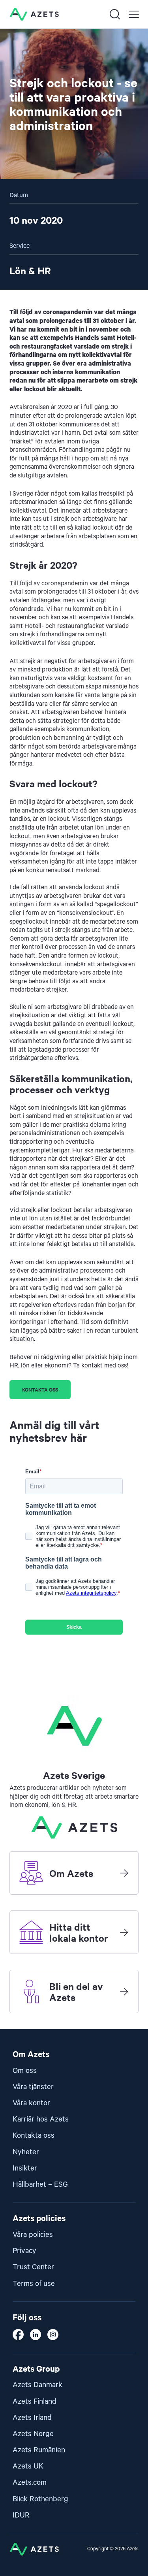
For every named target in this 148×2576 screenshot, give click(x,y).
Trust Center (33, 2267)
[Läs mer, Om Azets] (124, 1873)
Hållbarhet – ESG (40, 2185)
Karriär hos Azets (41, 2119)
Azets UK (28, 2466)
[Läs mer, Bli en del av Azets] (124, 1991)
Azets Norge (33, 2434)
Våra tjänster (33, 2087)
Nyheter (26, 2152)
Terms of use (34, 2284)
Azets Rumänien (39, 2450)
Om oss (25, 2071)
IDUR (21, 2515)
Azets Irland (32, 2418)
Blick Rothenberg (40, 2499)
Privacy (24, 2251)
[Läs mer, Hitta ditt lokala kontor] (124, 1932)
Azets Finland (35, 2402)
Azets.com (30, 2483)
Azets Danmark (37, 2385)
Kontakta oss (40, 1389)
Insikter (25, 2168)
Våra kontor (31, 2103)
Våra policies (33, 2235)
